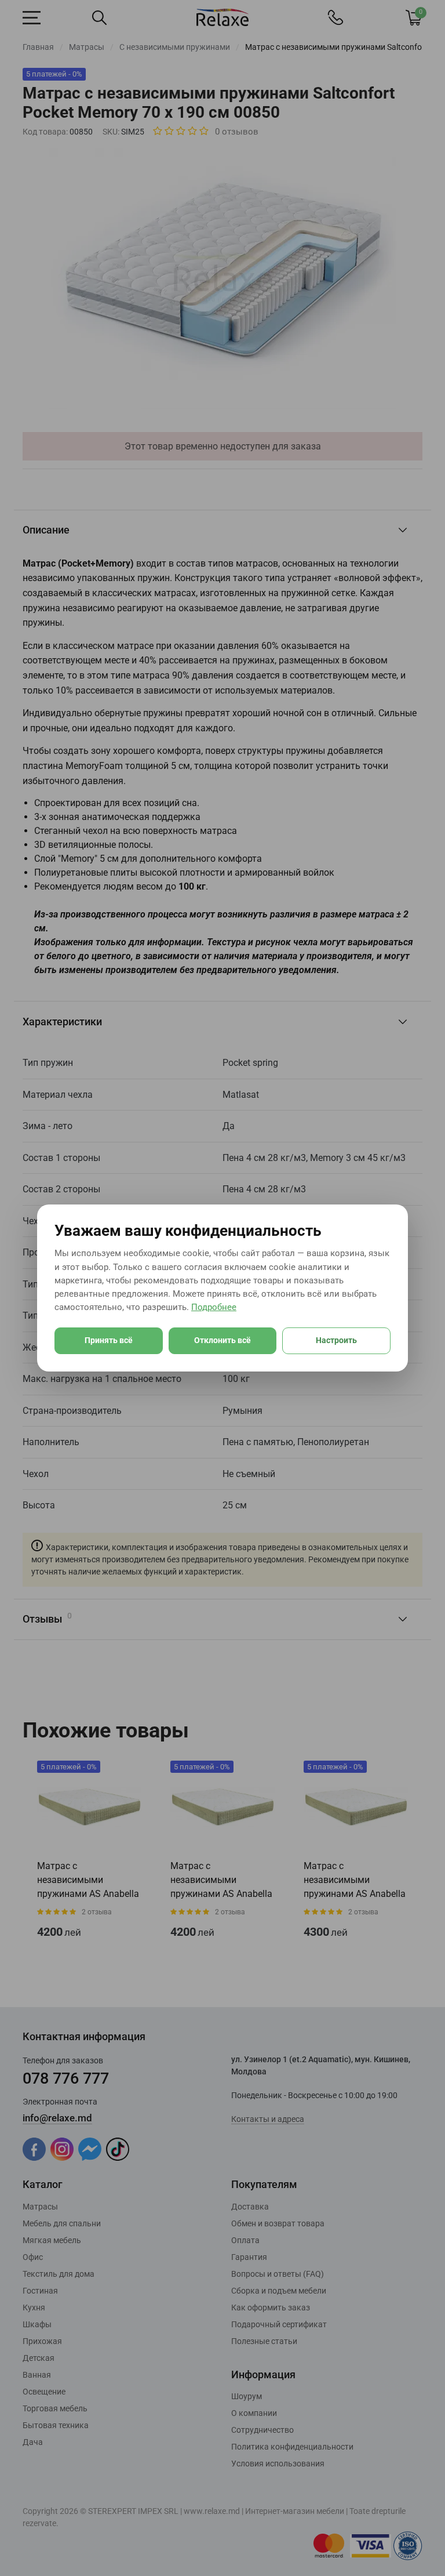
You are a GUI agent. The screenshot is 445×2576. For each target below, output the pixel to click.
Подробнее (214, 1307)
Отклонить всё (222, 1340)
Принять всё (109, 1340)
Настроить (336, 1340)
